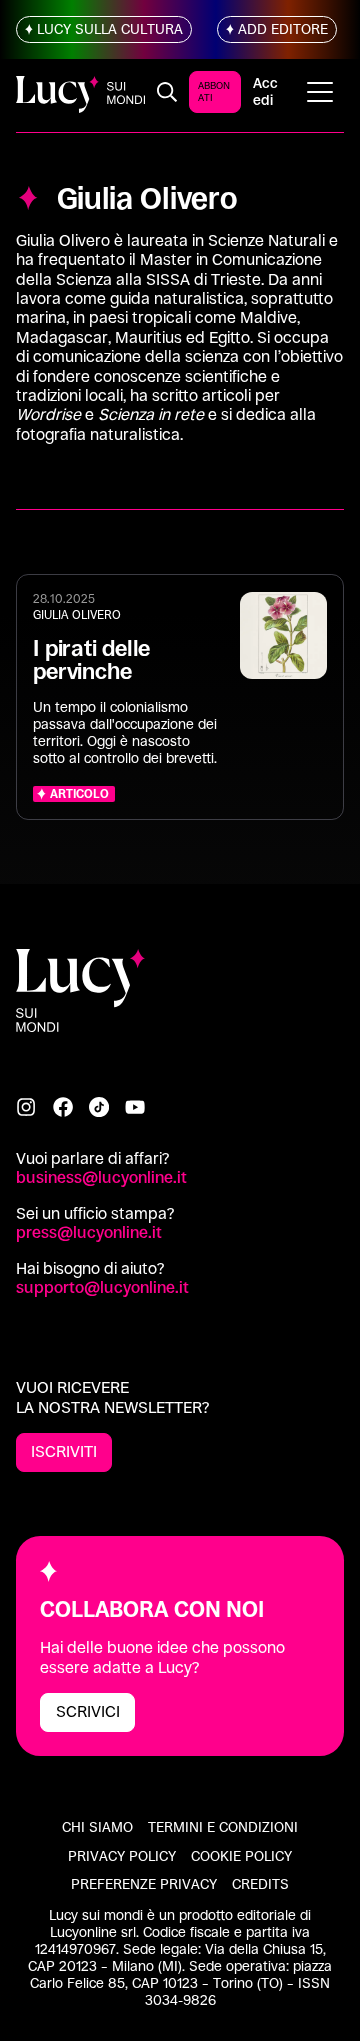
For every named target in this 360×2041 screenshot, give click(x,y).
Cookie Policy (241, 1856)
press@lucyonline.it (89, 1232)
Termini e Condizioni (223, 1827)
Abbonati (214, 91)
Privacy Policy (122, 1856)
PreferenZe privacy (144, 1884)
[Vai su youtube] (135, 1107)
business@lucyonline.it (101, 1177)
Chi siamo (97, 1827)
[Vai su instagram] (26, 1107)
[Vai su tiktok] (99, 1107)
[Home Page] (80, 91)
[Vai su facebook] (63, 1107)
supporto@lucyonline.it (102, 1287)
